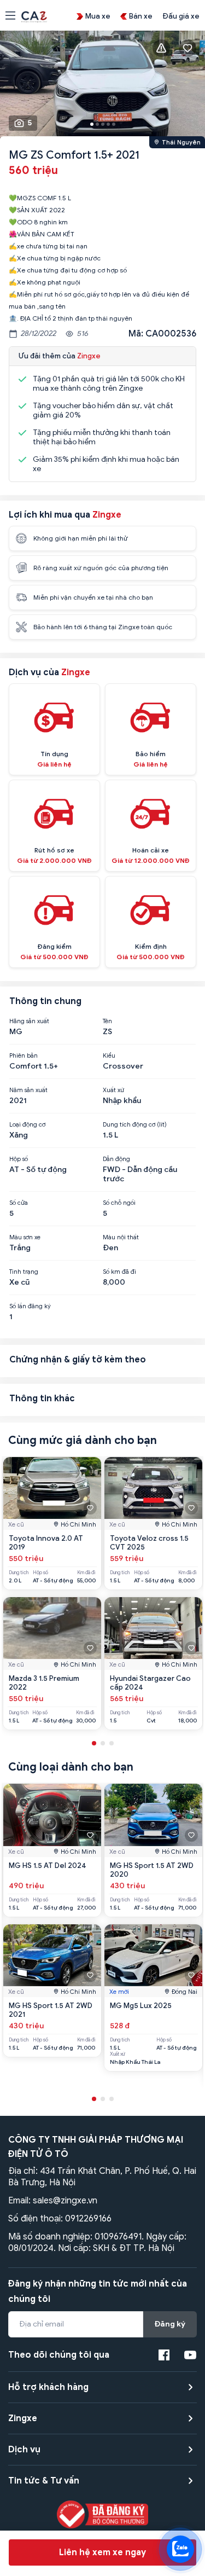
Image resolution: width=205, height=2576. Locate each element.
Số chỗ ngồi (119, 1203)
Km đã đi (86, 1573)
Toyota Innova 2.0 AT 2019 (46, 1543)
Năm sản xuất (28, 1090)
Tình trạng (24, 1272)
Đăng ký (170, 2324)
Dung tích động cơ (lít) (135, 1124)
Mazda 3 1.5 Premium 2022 (44, 1683)
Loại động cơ (27, 1124)
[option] (102, 86)
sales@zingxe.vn (65, 2201)
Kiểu (109, 1055)
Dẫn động (116, 1159)
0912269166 (88, 2219)
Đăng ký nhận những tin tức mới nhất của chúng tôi (98, 2291)
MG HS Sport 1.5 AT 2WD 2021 (51, 2010)
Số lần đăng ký (30, 1306)
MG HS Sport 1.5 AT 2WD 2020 (152, 1870)
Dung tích (19, 1573)
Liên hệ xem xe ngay (102, 2552)
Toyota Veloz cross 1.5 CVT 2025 (149, 1543)
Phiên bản (24, 1055)
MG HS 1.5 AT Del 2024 (48, 1866)
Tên (107, 1021)
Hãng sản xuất (29, 1021)
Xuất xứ (113, 1090)
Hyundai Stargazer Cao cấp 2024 (150, 1683)
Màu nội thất (121, 1237)
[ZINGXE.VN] (34, 16)
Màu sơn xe (25, 1237)
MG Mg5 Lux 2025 (141, 2006)
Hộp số (19, 1159)
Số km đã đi (119, 1272)
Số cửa (19, 1203)
